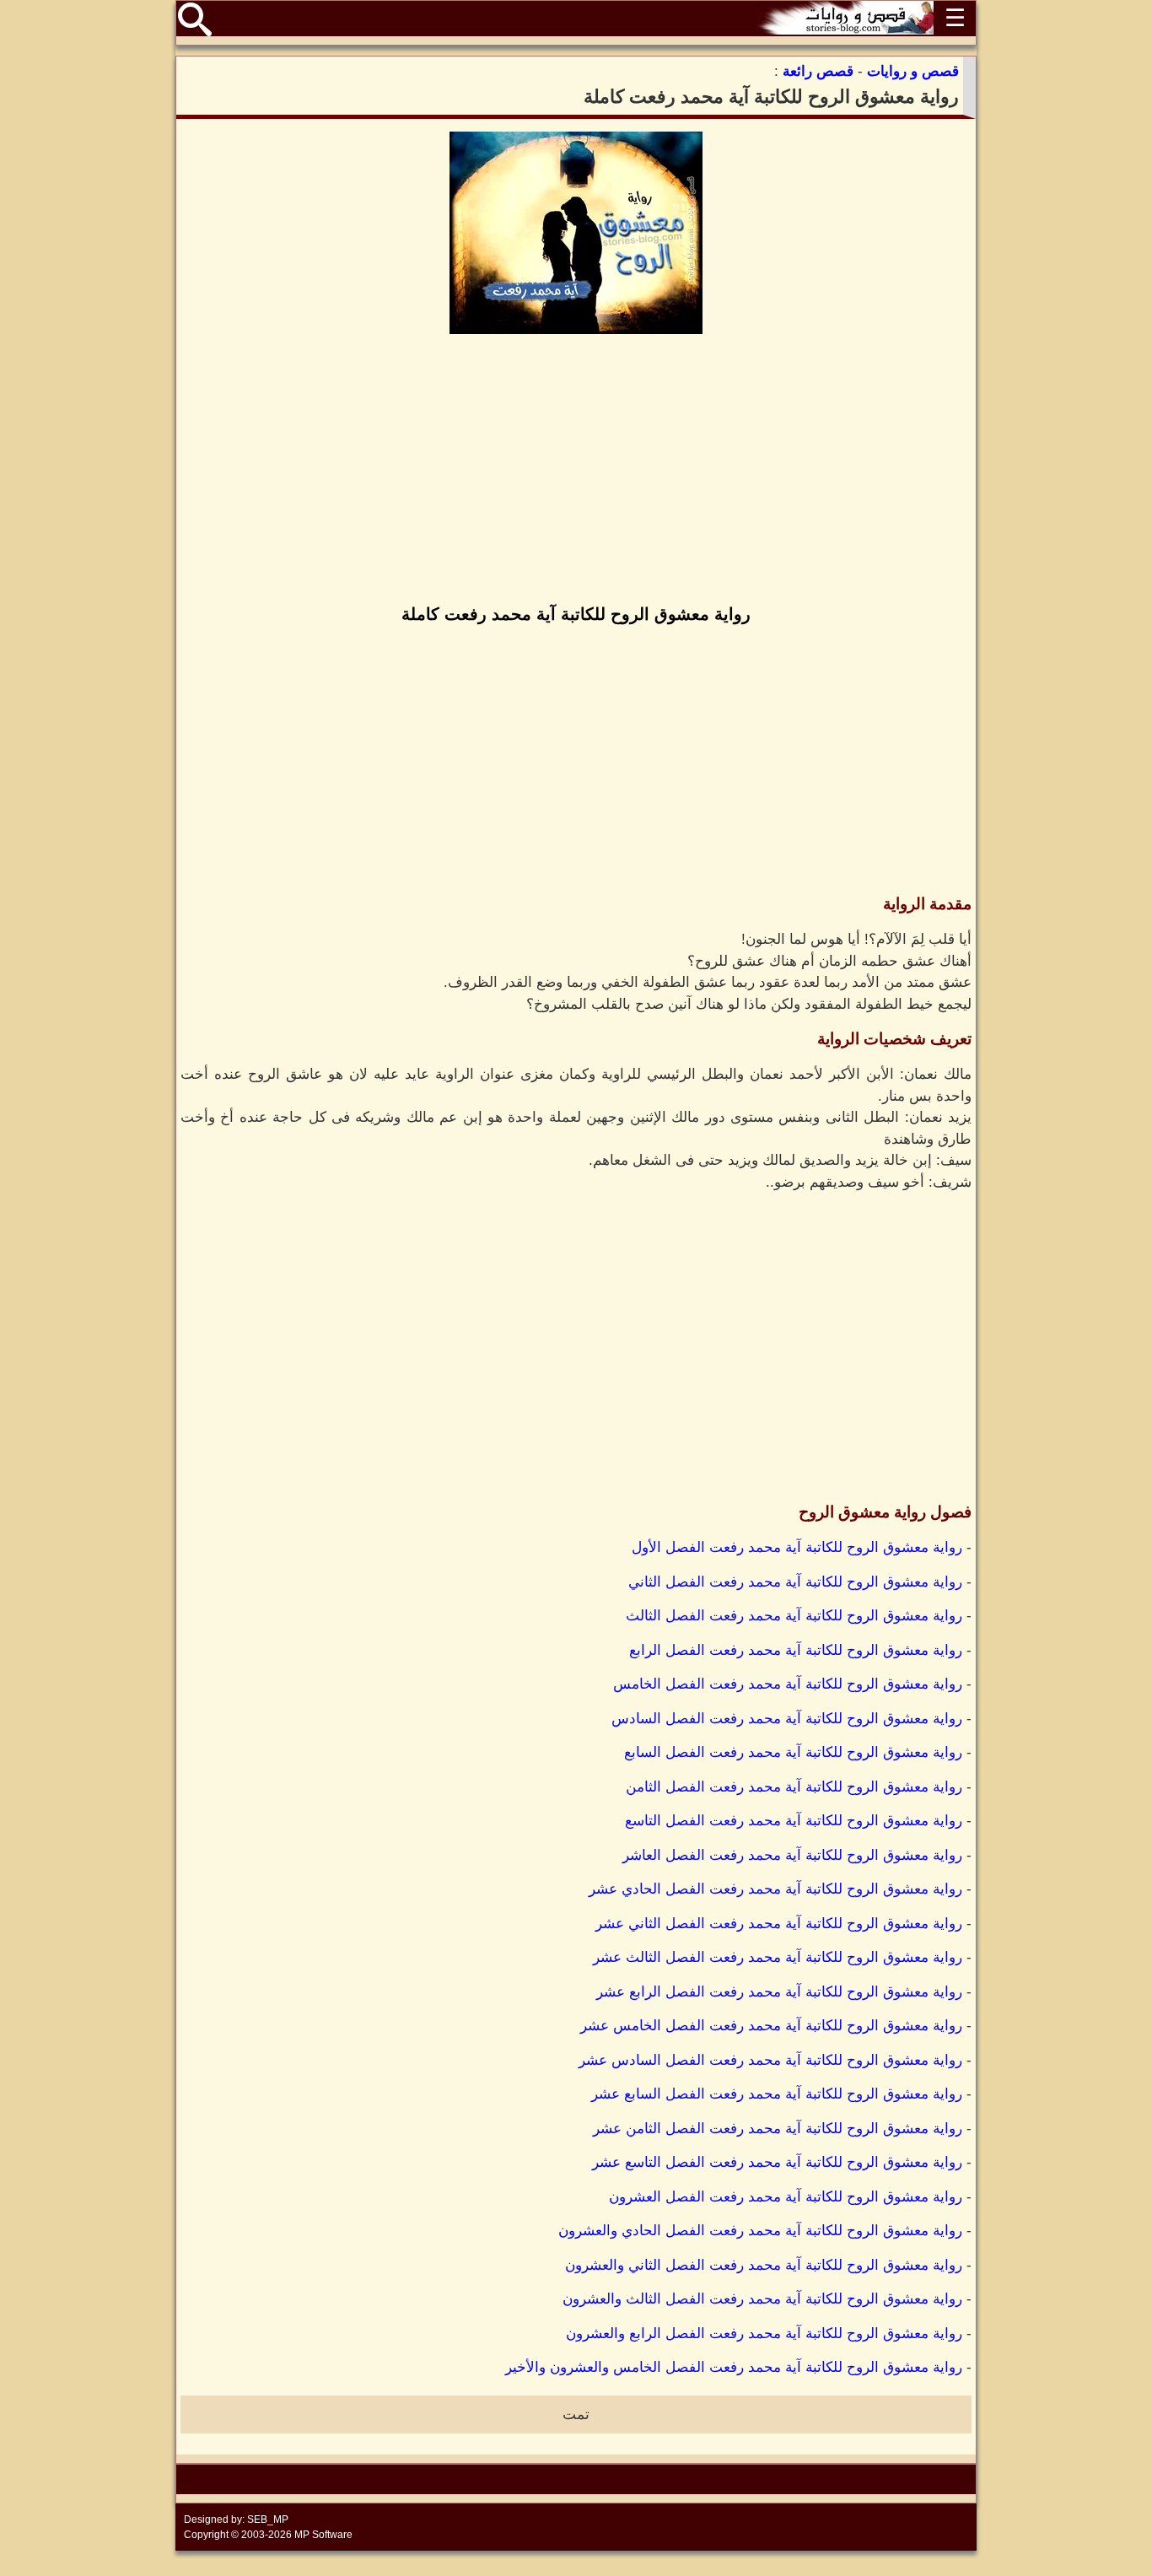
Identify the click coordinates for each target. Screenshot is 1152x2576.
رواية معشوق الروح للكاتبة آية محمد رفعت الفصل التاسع (794, 1821)
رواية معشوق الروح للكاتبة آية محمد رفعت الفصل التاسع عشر (777, 2162)
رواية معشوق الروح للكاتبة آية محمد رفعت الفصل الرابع (796, 1650)
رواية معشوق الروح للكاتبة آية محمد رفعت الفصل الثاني (795, 1582)
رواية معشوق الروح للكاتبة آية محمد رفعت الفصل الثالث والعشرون (762, 2299)
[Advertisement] (576, 471)
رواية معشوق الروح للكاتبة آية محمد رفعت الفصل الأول (797, 1547)
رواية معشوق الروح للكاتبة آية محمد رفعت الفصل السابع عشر (777, 2094)
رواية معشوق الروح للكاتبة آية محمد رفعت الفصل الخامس (788, 1684)
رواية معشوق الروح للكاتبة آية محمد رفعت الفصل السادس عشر (770, 2060)
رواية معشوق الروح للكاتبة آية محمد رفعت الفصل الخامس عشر (771, 2026)
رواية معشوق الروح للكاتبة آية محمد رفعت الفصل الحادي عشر (775, 1889)
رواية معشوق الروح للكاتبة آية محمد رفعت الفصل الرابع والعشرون (764, 2333)
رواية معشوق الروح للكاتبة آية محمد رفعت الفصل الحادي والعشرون (760, 2231)
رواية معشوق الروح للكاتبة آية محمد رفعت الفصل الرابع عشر (779, 1992)
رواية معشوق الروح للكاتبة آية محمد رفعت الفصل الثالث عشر (778, 1957)
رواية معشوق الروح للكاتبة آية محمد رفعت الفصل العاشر (792, 1855)
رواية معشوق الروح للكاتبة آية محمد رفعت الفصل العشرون (786, 2197)
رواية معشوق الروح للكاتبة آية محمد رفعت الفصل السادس (787, 1719)
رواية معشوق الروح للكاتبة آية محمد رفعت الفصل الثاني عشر (779, 1924)
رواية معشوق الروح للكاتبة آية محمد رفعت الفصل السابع (793, 1752)
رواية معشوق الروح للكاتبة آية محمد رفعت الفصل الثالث (794, 1616)
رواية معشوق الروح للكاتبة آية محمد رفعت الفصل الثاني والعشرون (764, 2265)
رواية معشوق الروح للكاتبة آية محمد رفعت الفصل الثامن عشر (778, 2129)
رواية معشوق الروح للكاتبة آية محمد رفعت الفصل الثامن (794, 1787)
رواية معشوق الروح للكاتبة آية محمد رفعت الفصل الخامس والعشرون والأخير (734, 2367)
